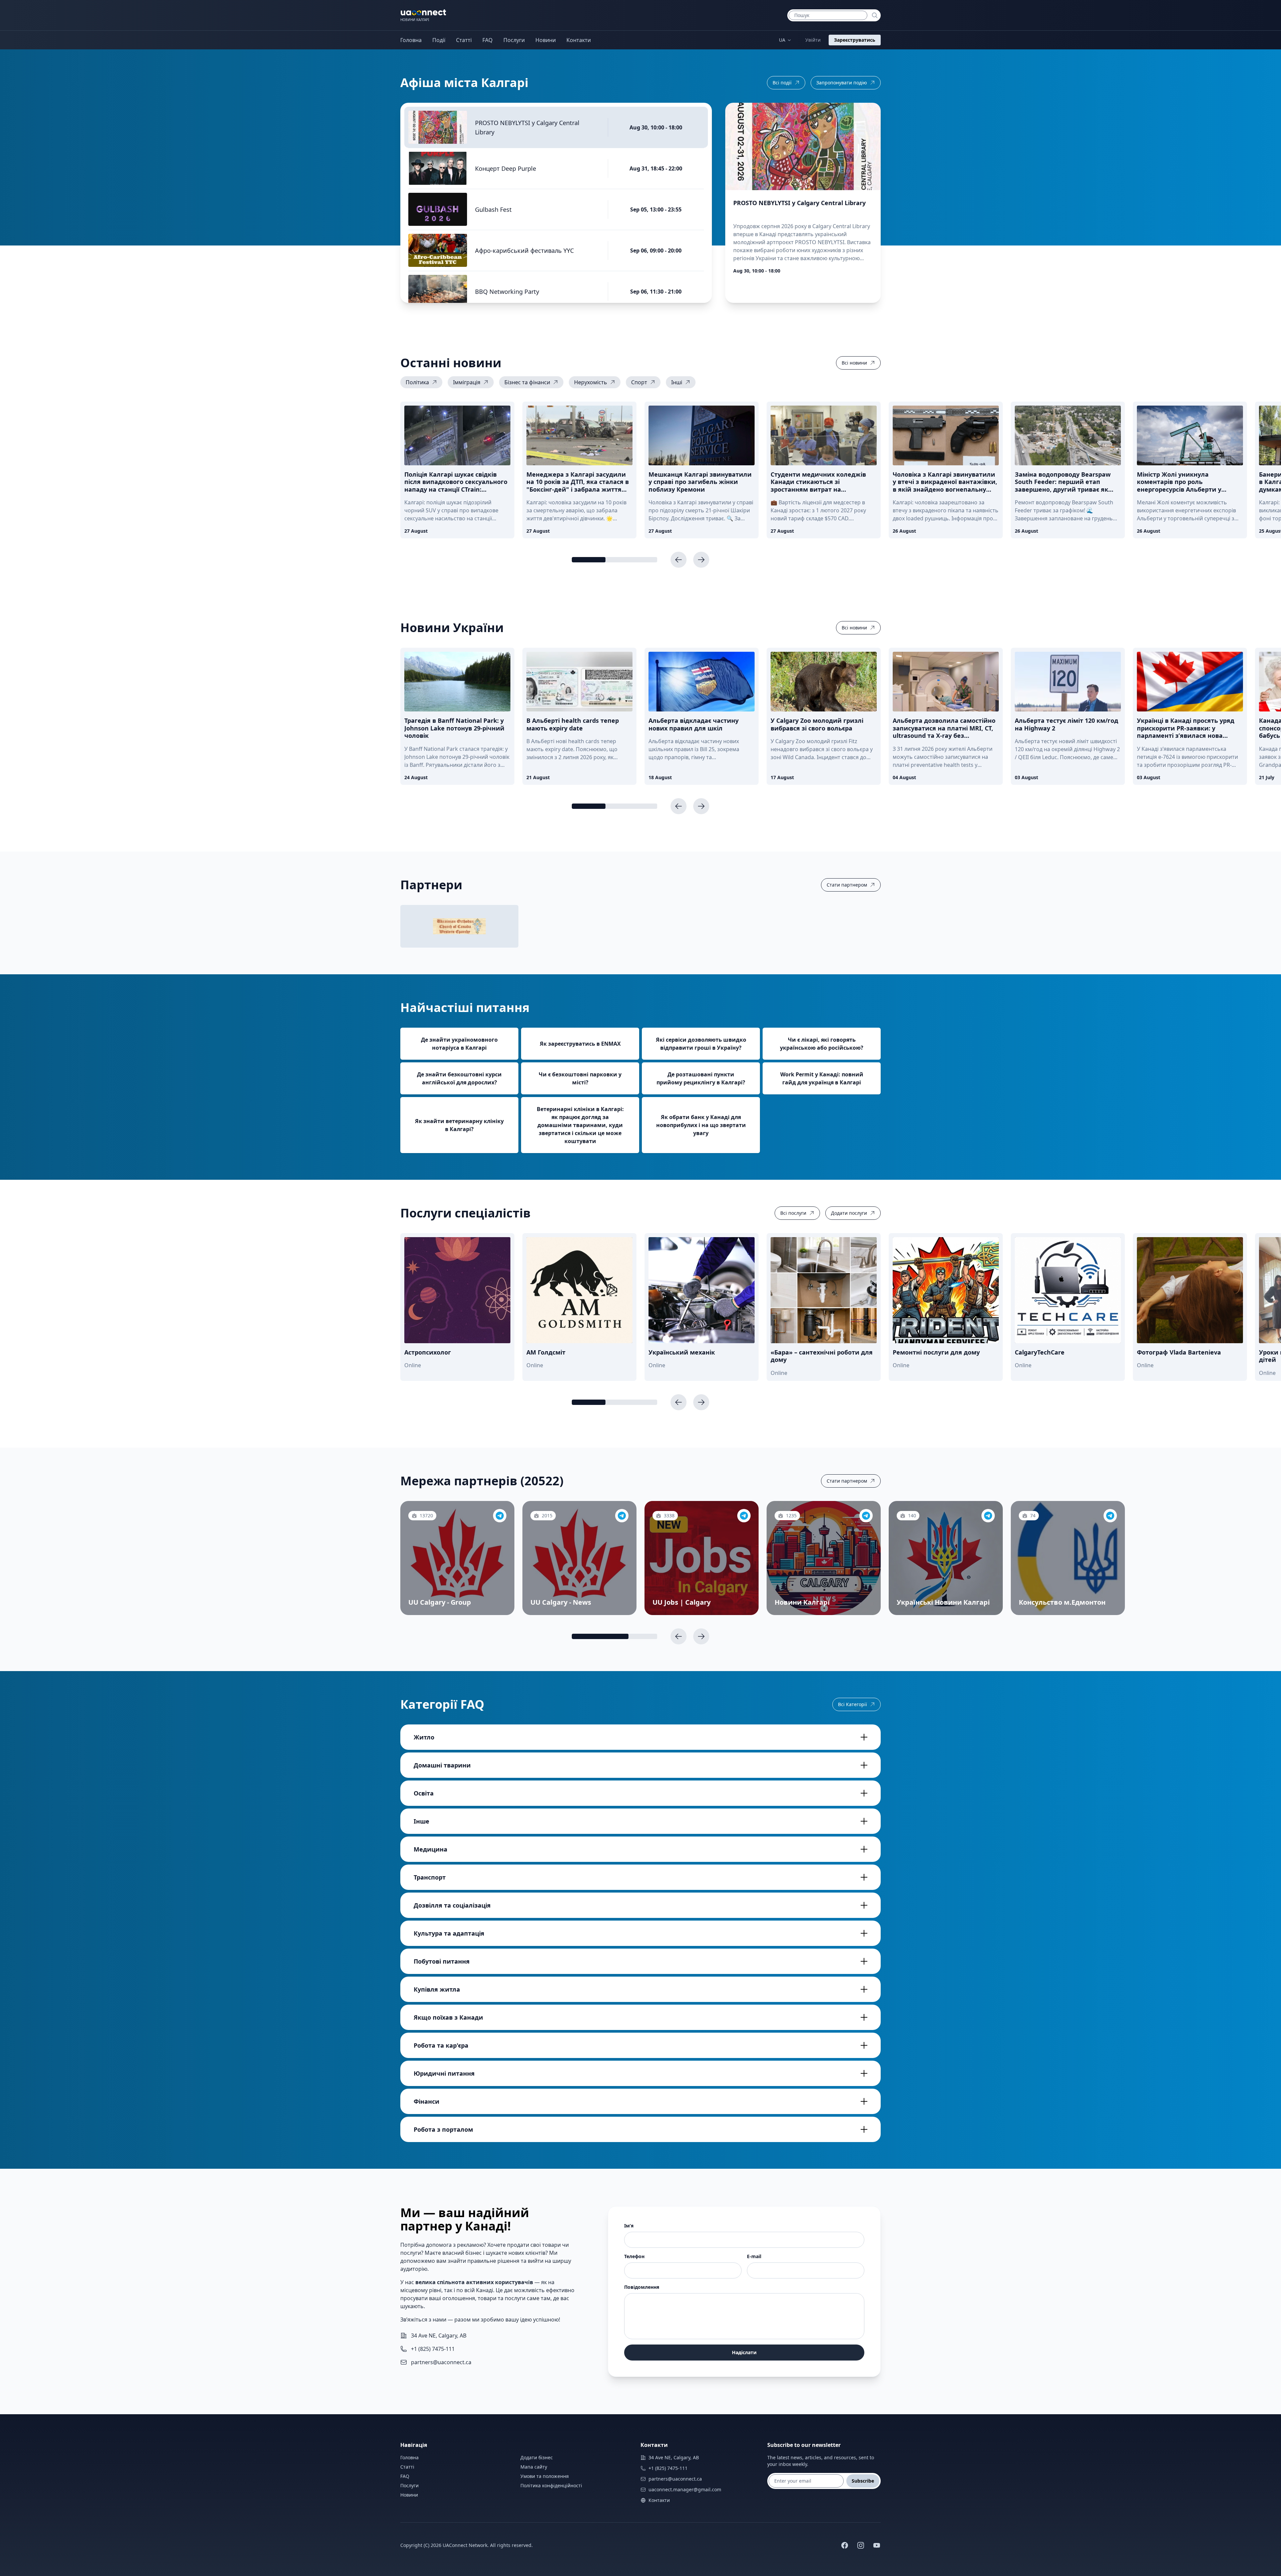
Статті (464, 40)
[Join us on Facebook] (845, 2545)
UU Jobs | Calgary (682, 1602)
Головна (411, 40)
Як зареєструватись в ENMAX (580, 1044)
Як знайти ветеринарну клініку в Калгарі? (459, 1125)
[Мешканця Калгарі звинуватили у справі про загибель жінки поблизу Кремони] (702, 435)
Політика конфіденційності (551, 2485)
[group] (421, 382)
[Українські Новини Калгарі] (988, 1516)
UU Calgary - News (561, 1602)
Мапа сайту (534, 2467)
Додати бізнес (537, 2457)
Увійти (813, 40)
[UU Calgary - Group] (500, 1516)
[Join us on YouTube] (877, 2545)
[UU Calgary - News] (622, 1516)
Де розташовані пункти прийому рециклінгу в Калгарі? (701, 1078)
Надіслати (744, 2352)
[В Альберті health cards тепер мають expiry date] (579, 682)
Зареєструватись (855, 40)
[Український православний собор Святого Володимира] (459, 926)
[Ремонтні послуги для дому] (946, 1290)
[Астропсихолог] (457, 1290)
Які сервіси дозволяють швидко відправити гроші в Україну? (701, 1044)
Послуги (514, 40)
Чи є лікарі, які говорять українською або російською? (822, 1044)
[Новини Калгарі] (866, 1516)
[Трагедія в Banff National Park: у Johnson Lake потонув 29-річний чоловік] (457, 682)
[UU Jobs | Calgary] (744, 1516)
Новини (546, 40)
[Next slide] (701, 560)
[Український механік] (702, 1290)
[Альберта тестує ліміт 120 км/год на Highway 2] (1068, 682)
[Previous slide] (679, 560)
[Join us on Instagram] (861, 2545)
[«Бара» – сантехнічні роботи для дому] (824, 1290)
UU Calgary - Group (440, 1602)
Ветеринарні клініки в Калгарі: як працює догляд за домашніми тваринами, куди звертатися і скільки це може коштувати (580, 1125)
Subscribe (863, 2481)
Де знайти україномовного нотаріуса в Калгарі (459, 1044)
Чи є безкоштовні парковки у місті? (580, 1078)
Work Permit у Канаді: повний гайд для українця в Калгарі (822, 1078)
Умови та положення (545, 2476)
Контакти (579, 40)
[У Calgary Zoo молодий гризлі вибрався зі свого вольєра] (824, 682)
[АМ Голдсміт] (579, 1290)
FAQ (488, 40)
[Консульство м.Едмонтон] (1110, 1516)
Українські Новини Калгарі (943, 1602)
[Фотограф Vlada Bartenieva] (1190, 1290)
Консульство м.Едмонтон (1062, 1602)
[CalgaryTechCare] (1068, 1290)
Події (439, 40)
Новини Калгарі (802, 1602)
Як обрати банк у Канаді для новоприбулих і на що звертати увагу (701, 1125)
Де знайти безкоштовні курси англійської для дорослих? (459, 1078)
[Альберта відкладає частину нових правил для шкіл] (702, 682)
